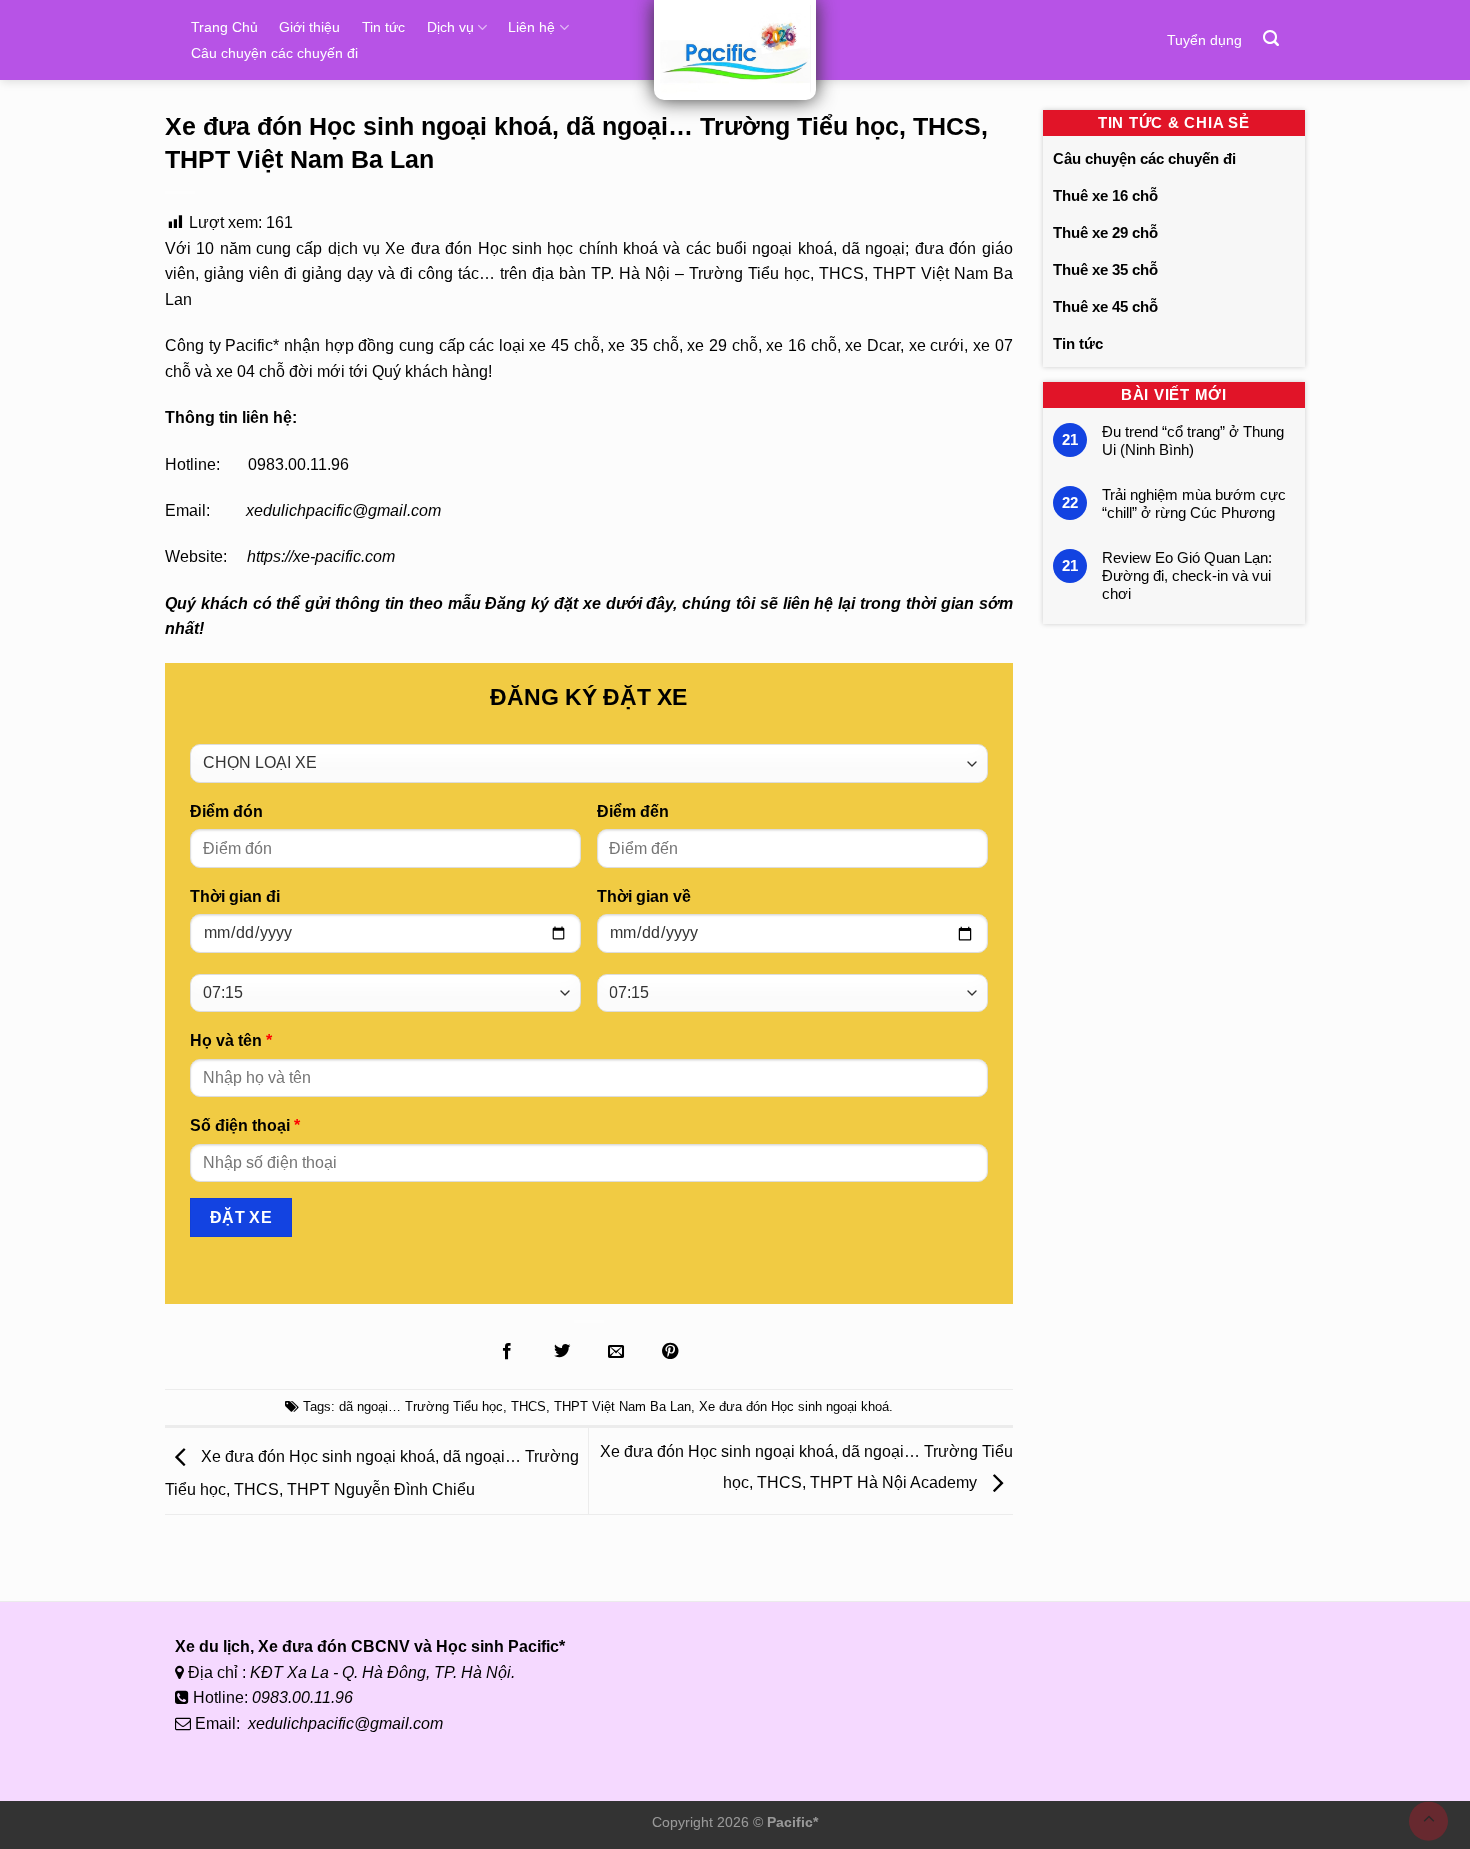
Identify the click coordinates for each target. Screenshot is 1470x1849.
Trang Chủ (224, 27)
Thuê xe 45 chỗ (1105, 306)
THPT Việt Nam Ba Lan (622, 1406)
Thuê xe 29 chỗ (1105, 232)
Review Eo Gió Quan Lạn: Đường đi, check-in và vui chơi (1187, 575)
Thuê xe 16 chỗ (1105, 195)
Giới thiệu (309, 27)
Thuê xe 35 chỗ (1105, 269)
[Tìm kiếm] (1271, 38)
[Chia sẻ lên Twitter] (561, 1352)
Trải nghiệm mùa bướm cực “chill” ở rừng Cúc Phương (1194, 503)
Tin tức (383, 27)
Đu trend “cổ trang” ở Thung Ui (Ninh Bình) (1193, 440)
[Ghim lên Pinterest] (670, 1352)
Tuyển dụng (1204, 40)
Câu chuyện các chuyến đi (274, 53)
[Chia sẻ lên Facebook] (507, 1352)
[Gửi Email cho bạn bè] (616, 1352)
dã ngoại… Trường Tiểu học (421, 1406)
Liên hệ (531, 27)
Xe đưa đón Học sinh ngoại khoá (794, 1406)
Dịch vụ (450, 27)
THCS (528, 1406)
